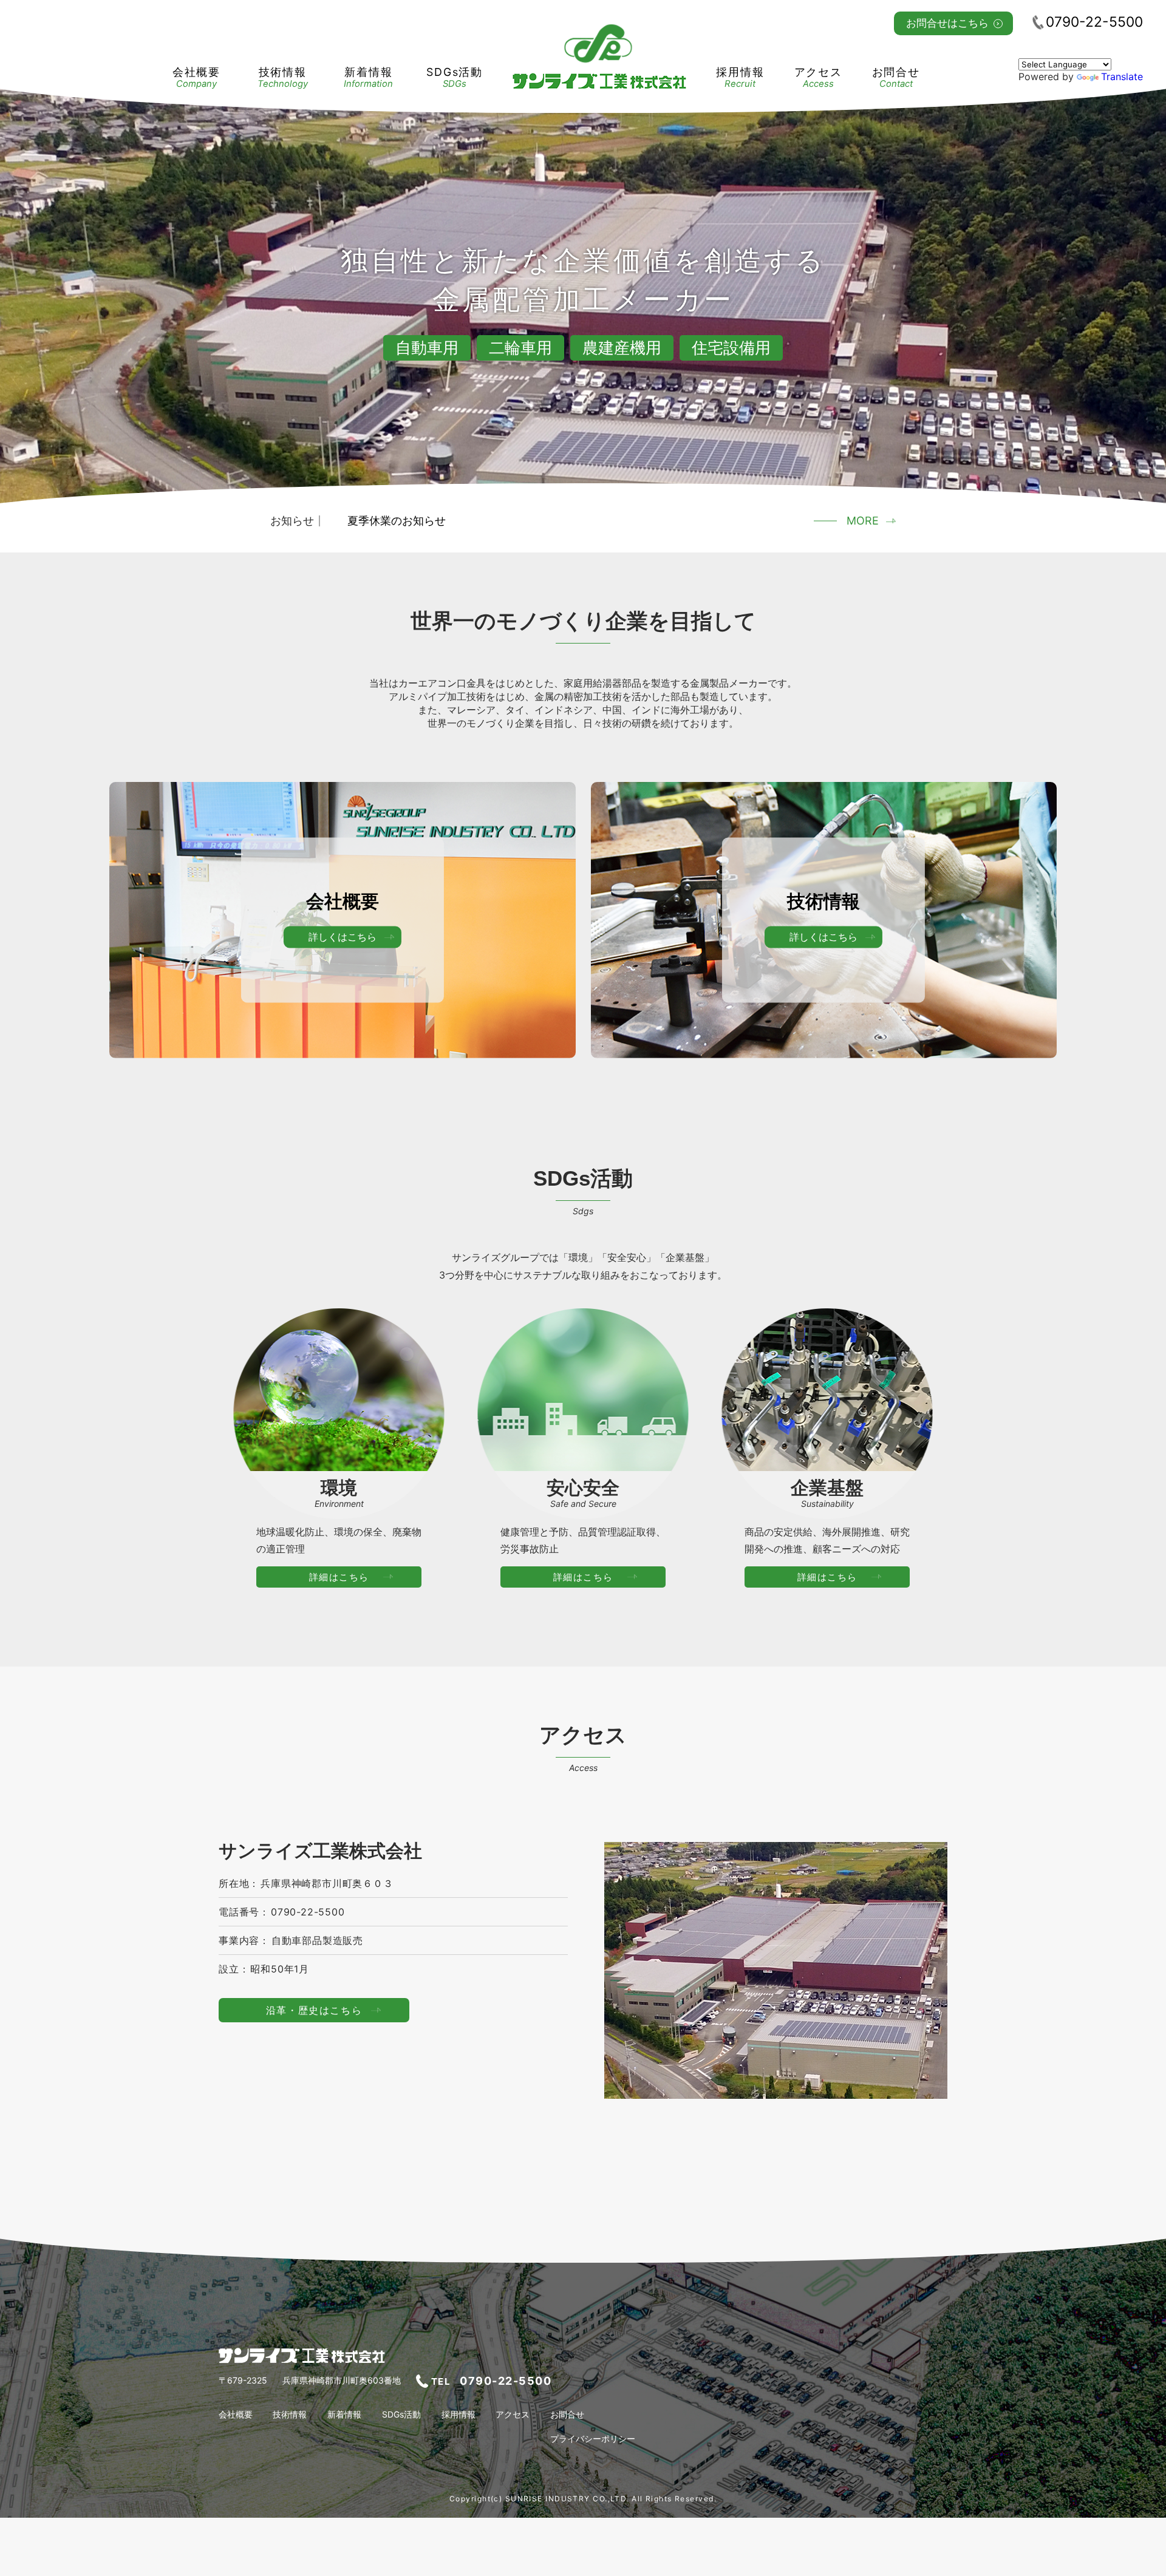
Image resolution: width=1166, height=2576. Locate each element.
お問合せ (896, 77)
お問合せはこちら (947, 23)
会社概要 (196, 77)
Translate (1122, 76)
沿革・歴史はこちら (314, 2010)
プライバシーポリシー (593, 2439)
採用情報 (740, 77)
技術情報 (283, 77)
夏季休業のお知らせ (397, 521)
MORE (863, 521)
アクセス (818, 77)
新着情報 (368, 77)
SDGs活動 (455, 77)
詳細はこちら (339, 1577)
